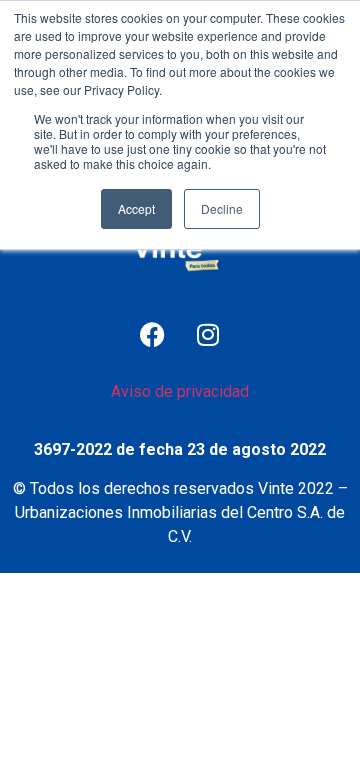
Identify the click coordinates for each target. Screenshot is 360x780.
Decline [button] (222, 208)
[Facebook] (153, 335)
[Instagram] (208, 335)
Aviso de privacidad (180, 391)
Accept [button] (136, 208)
